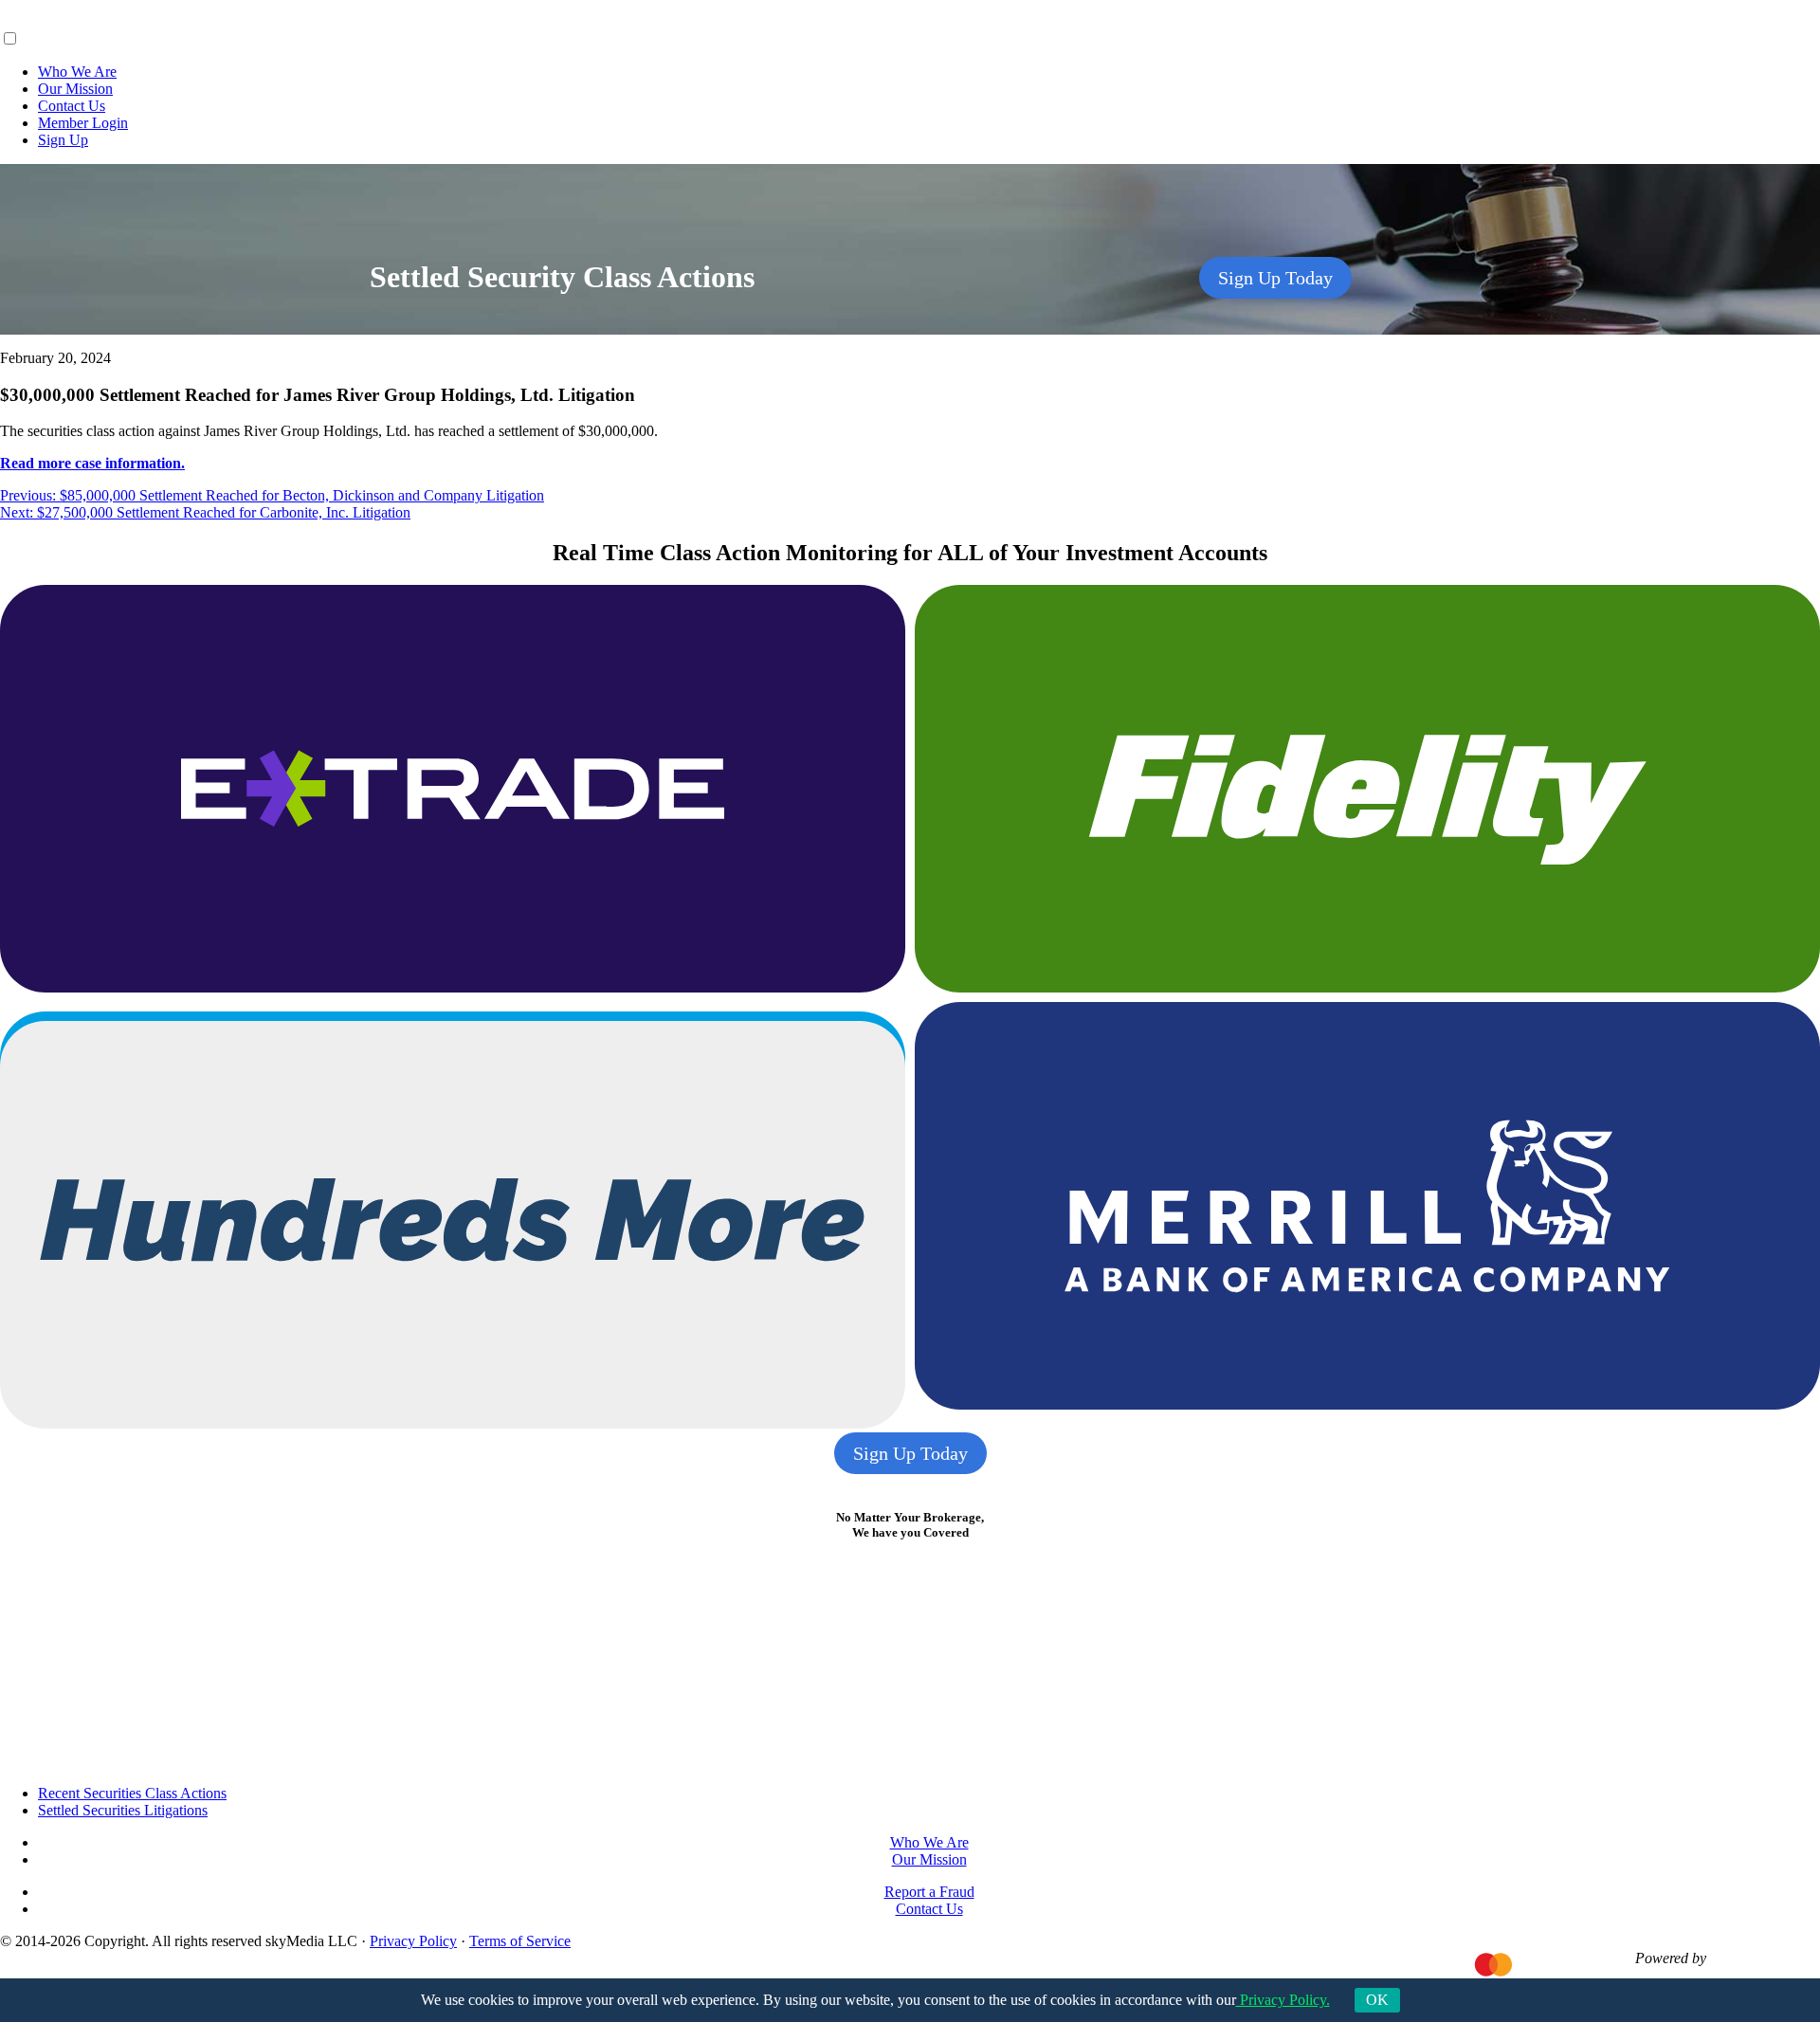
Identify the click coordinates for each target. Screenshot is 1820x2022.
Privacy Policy (413, 1941)
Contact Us (72, 106)
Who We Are (77, 72)
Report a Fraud (929, 1892)
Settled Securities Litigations (123, 1810)
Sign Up (63, 140)
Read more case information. (92, 463)
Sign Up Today (1275, 278)
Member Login (83, 123)
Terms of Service (520, 1941)
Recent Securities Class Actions (132, 1793)
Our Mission (75, 89)
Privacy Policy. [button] (1283, 2000)
